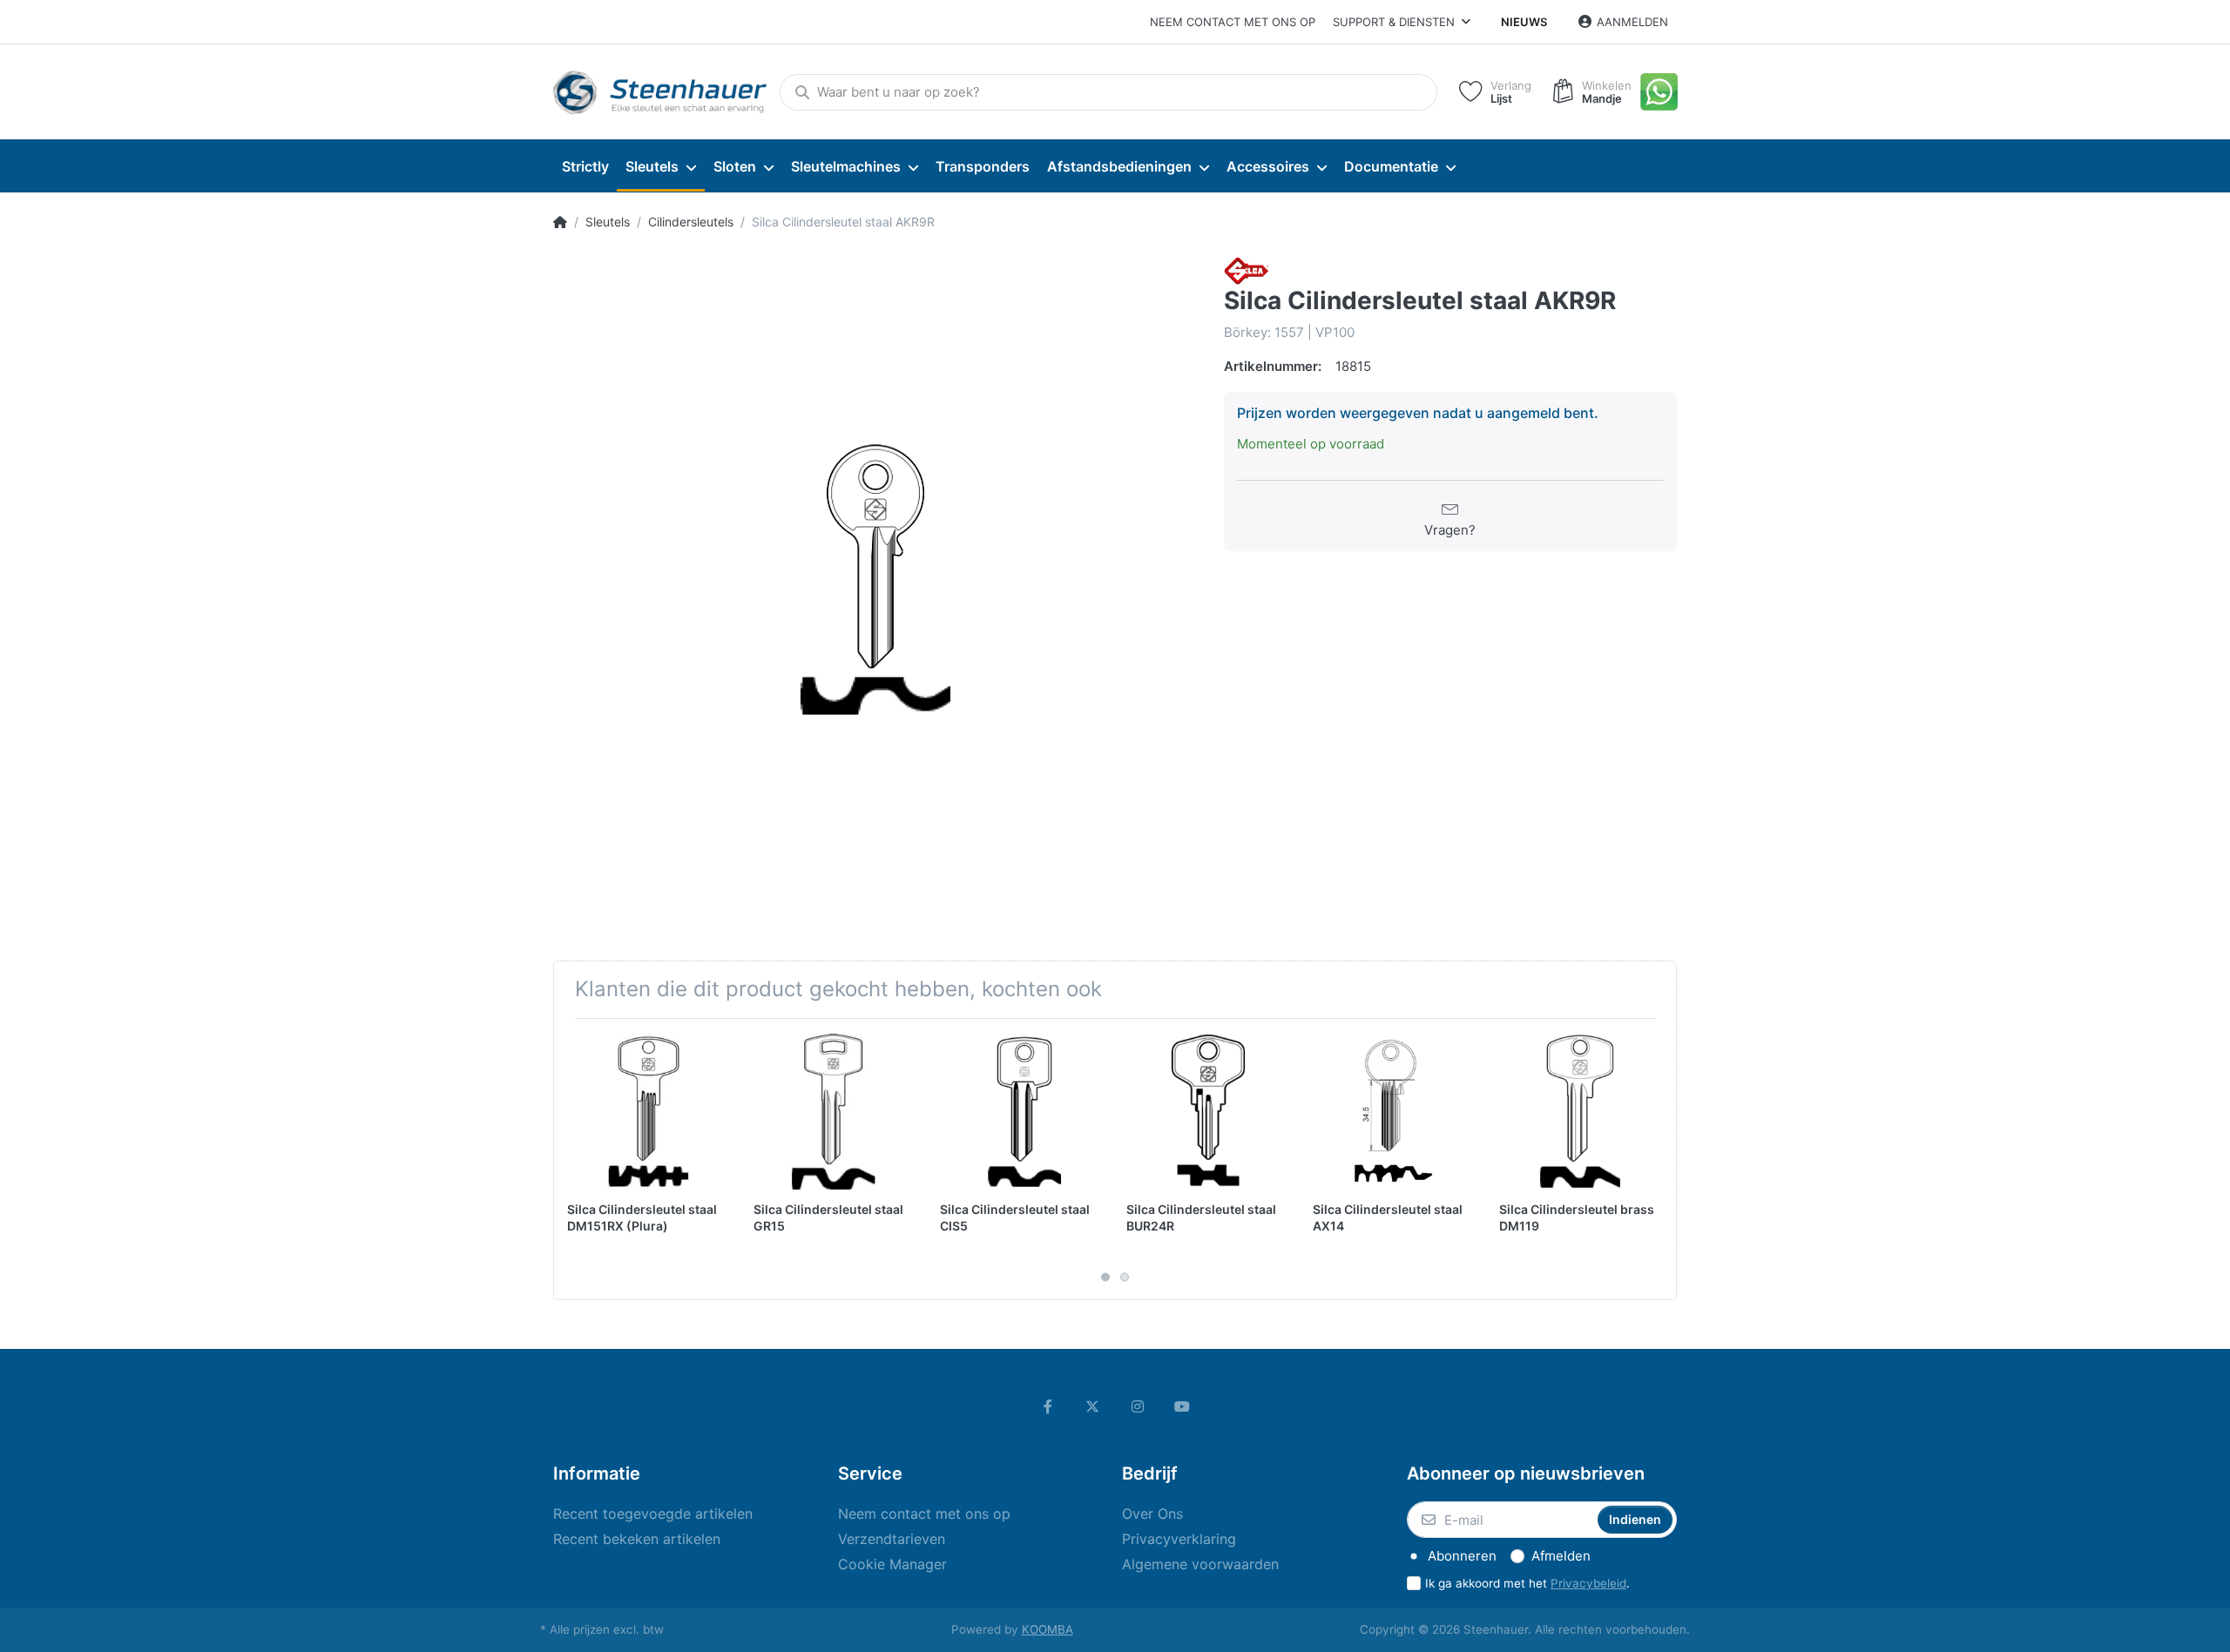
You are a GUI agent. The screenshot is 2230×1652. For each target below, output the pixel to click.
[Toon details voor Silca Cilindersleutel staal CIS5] (1020, 1112)
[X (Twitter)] (1092, 1406)
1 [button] (1105, 1278)
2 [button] (1125, 1278)
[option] (875, 579)
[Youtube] (1183, 1406)
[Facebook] (1048, 1406)
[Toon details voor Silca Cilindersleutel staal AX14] (1392, 1112)
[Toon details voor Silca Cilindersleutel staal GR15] (833, 1112)
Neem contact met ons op (1233, 22)
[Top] (560, 222)
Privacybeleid (1588, 1583)
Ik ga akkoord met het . (1527, 1583)
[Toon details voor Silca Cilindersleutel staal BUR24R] (1206, 1112)
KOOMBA (1047, 1629)
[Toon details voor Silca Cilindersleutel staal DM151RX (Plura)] (647, 1112)
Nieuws (1524, 22)
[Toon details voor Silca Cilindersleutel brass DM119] (1579, 1112)
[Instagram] (1138, 1406)
